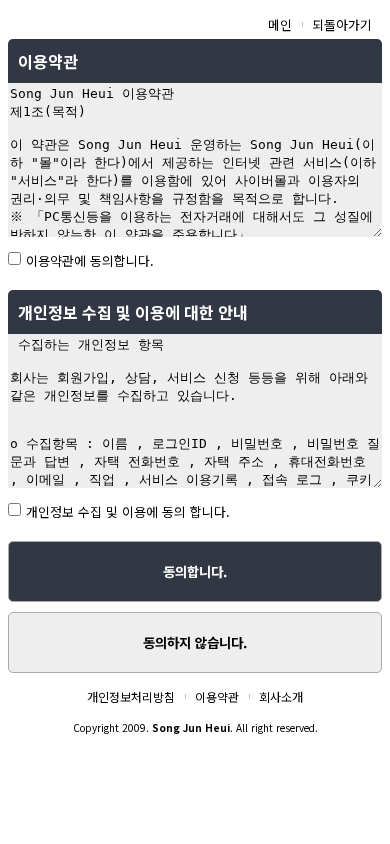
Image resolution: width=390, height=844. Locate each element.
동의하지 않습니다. (195, 642)
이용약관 (217, 696)
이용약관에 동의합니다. (90, 260)
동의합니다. (195, 571)
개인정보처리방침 (131, 696)
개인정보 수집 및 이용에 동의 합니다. (128, 511)
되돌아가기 (342, 24)
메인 (280, 24)
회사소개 (281, 696)
